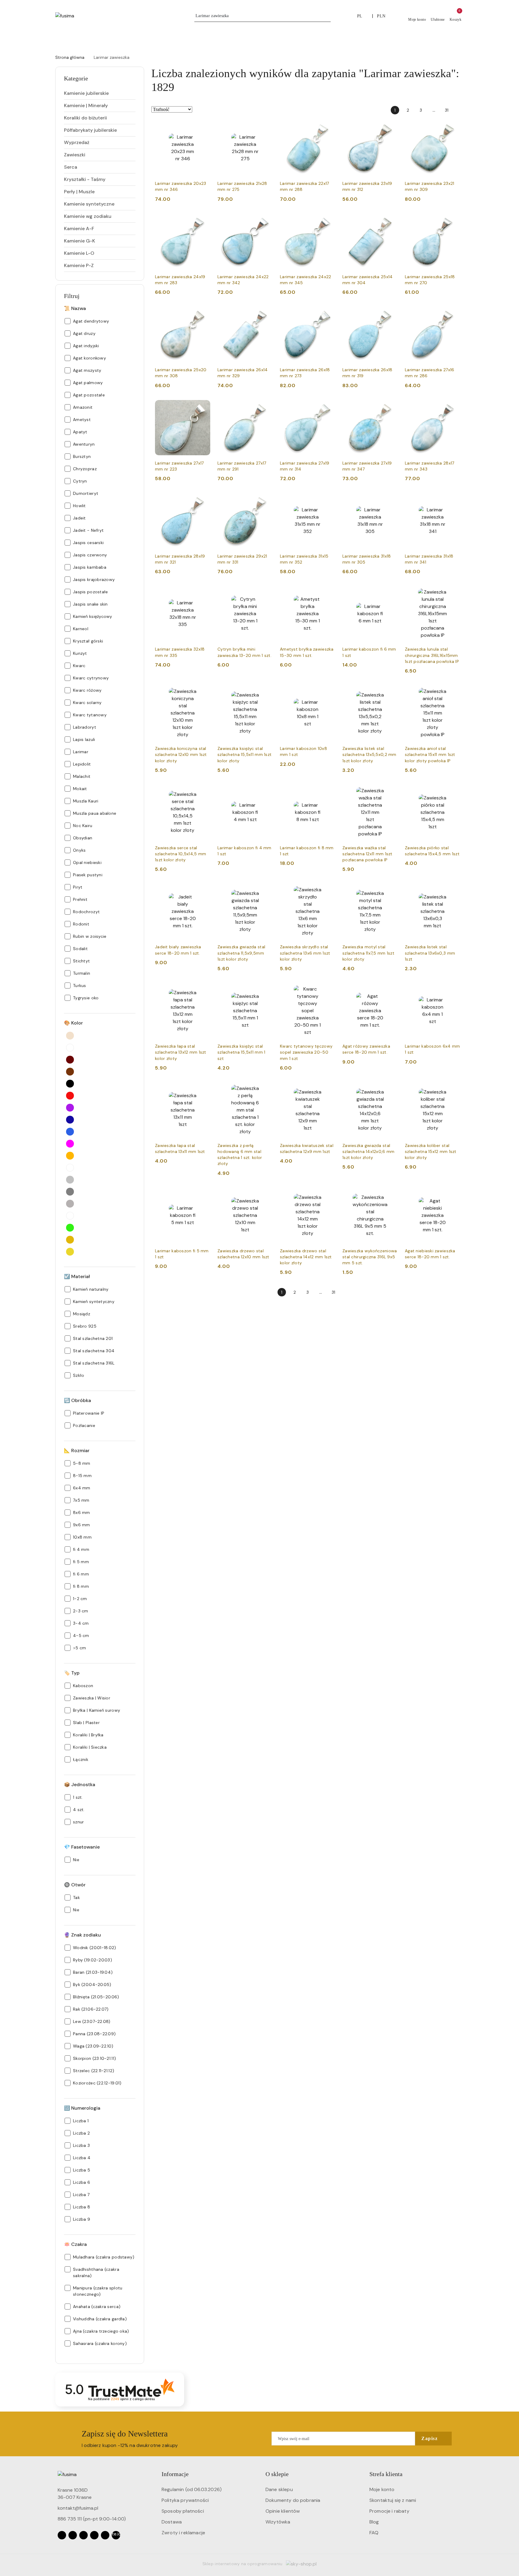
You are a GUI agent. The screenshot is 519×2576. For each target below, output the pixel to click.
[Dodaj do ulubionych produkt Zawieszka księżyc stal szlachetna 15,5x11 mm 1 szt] (266, 990)
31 (447, 110)
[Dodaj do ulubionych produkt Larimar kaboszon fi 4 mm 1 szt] (266, 792)
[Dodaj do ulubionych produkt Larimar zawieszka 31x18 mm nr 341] (453, 500)
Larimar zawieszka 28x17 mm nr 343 (429, 466)
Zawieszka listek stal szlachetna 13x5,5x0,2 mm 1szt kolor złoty (369, 754)
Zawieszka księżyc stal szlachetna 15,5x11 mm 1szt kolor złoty (244, 754)
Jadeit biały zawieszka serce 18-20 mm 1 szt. (178, 950)
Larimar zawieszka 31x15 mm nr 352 (304, 559)
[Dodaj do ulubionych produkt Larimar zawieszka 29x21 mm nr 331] (266, 500)
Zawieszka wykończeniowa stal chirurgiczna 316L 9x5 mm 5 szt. (370, 1257)
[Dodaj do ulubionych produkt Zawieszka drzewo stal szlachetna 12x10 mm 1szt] (266, 1195)
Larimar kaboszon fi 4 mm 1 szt (244, 851)
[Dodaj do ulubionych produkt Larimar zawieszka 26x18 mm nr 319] (391, 314)
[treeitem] (100, 93)
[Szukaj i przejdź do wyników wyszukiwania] (327, 16)
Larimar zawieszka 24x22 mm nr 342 (243, 280)
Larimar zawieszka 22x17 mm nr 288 (304, 186)
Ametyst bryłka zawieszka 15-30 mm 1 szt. (307, 652)
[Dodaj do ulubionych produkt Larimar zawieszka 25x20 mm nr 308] (203, 314)
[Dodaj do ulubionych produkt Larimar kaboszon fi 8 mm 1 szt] (328, 792)
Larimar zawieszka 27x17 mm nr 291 (242, 466)
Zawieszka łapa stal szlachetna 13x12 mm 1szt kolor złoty (181, 1052)
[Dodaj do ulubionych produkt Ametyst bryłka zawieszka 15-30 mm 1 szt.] (328, 593)
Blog (374, 2522)
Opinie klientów (283, 2511)
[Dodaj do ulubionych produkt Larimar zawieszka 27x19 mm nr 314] (328, 407)
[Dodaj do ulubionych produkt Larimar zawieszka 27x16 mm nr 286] (453, 314)
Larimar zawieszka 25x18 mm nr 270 (430, 280)
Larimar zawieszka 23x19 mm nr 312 (367, 186)
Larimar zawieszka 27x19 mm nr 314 (305, 466)
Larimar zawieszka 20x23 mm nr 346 (181, 186)
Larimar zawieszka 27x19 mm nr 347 (367, 466)
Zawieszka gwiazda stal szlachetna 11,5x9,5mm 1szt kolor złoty (241, 953)
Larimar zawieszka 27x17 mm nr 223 (179, 466)
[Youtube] (83, 2535)
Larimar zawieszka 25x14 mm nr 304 (367, 280)
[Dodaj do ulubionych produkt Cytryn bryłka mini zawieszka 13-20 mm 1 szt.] (266, 593)
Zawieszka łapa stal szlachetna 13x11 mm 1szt (180, 1148)
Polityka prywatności (185, 2500)
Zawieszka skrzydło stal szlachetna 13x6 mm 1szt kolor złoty (305, 953)
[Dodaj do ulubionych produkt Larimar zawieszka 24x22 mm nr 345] (328, 221)
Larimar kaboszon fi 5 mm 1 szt (182, 1254)
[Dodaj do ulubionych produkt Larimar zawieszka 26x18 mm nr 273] (328, 314)
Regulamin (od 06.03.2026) (192, 2489)
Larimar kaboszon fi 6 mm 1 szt (369, 652)
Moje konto (382, 2489)
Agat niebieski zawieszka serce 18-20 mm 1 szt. (430, 1254)
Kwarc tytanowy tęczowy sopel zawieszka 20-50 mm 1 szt (306, 1052)
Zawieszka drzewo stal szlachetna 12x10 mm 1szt (243, 1254)
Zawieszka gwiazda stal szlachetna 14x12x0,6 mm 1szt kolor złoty (368, 1151)
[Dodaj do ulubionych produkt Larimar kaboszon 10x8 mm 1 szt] (328, 692)
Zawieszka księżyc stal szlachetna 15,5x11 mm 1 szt (241, 1052)
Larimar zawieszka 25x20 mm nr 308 (181, 373)
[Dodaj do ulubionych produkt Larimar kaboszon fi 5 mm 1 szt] (203, 1195)
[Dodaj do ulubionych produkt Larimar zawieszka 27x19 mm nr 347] (391, 407)
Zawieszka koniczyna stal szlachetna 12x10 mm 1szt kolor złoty (181, 754)
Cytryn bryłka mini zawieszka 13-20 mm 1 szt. (244, 652)
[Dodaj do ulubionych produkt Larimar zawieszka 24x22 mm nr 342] (266, 221)
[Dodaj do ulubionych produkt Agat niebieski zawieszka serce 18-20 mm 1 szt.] (453, 1195)
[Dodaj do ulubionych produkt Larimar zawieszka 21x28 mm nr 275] (266, 127)
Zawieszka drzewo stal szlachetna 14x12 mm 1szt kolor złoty (306, 1257)
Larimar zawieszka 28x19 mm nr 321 (180, 559)
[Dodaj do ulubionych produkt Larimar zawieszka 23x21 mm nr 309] (453, 127)
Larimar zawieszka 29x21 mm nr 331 (242, 559)
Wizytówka (278, 2522)
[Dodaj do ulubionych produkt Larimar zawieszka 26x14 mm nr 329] (266, 314)
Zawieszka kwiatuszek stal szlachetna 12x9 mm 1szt (307, 1148)
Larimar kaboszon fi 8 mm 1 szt (307, 851)
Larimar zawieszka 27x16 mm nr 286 (429, 373)
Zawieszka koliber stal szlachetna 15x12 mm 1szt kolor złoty (431, 1151)
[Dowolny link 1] (116, 2535)
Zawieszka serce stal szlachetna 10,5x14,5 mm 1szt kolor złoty (181, 854)
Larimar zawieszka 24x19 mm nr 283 (180, 280)
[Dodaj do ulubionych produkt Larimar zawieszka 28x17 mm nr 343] (453, 407)
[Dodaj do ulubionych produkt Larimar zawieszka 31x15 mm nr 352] (328, 500)
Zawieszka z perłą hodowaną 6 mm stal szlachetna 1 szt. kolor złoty (240, 1155)
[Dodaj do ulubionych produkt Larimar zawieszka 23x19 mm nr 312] (391, 127)
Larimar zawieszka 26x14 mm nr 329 (243, 373)
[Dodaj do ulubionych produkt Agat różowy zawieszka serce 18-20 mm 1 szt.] (391, 990)
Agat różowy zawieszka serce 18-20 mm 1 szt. (366, 1049)
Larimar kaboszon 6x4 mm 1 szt (432, 1049)
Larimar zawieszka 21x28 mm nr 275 (242, 186)
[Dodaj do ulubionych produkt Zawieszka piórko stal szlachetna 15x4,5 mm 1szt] (453, 792)
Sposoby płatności (183, 2511)
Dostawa (172, 2522)
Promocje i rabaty (389, 2511)
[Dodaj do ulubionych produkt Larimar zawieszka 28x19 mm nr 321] (203, 500)
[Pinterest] (105, 2535)
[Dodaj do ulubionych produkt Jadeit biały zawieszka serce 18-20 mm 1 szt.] (203, 891)
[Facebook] (62, 2535)
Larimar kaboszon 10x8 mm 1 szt (304, 751)
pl (360, 16)
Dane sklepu (279, 2489)
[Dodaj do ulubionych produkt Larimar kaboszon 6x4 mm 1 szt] (453, 990)
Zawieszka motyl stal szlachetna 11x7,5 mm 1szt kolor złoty (368, 953)
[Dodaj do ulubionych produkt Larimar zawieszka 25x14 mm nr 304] (391, 221)
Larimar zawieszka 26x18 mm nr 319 (367, 373)
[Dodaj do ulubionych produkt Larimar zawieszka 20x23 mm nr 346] (203, 127)
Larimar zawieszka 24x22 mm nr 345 (305, 280)
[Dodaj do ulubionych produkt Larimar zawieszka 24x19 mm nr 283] (203, 221)
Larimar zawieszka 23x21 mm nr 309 (429, 186)
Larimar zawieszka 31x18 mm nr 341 (429, 559)
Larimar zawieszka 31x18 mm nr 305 (367, 559)
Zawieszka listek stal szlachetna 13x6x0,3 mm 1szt (430, 953)
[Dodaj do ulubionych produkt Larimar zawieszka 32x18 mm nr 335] (203, 593)
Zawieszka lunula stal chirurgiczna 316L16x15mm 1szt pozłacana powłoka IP (432, 655)
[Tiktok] (94, 2535)
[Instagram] (73, 2535)
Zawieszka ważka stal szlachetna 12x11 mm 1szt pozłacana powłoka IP (367, 854)
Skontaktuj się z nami (393, 2500)
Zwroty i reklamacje (183, 2533)
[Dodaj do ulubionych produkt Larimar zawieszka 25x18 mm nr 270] (453, 221)
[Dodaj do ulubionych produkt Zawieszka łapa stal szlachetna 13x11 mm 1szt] (203, 1089)
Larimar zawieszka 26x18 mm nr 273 (305, 373)
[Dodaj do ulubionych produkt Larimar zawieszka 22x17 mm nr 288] (328, 127)
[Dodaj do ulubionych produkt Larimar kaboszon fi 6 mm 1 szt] (391, 593)
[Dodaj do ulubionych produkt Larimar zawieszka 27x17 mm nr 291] (266, 407)
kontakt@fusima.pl (78, 2508)
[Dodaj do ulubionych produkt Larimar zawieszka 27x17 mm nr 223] (203, 407)
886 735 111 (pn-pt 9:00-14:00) (92, 2519)
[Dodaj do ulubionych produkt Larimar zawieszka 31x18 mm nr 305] (391, 500)
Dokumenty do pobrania (293, 2500)
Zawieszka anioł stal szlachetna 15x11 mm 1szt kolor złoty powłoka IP (430, 754)
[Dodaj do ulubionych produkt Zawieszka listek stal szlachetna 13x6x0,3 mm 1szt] (453, 891)
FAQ (374, 2533)
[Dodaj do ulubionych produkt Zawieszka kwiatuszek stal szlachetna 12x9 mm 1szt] (328, 1089)
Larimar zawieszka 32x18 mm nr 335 (180, 652)
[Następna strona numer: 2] (460, 110)
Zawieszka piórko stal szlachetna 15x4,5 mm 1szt (432, 851)
